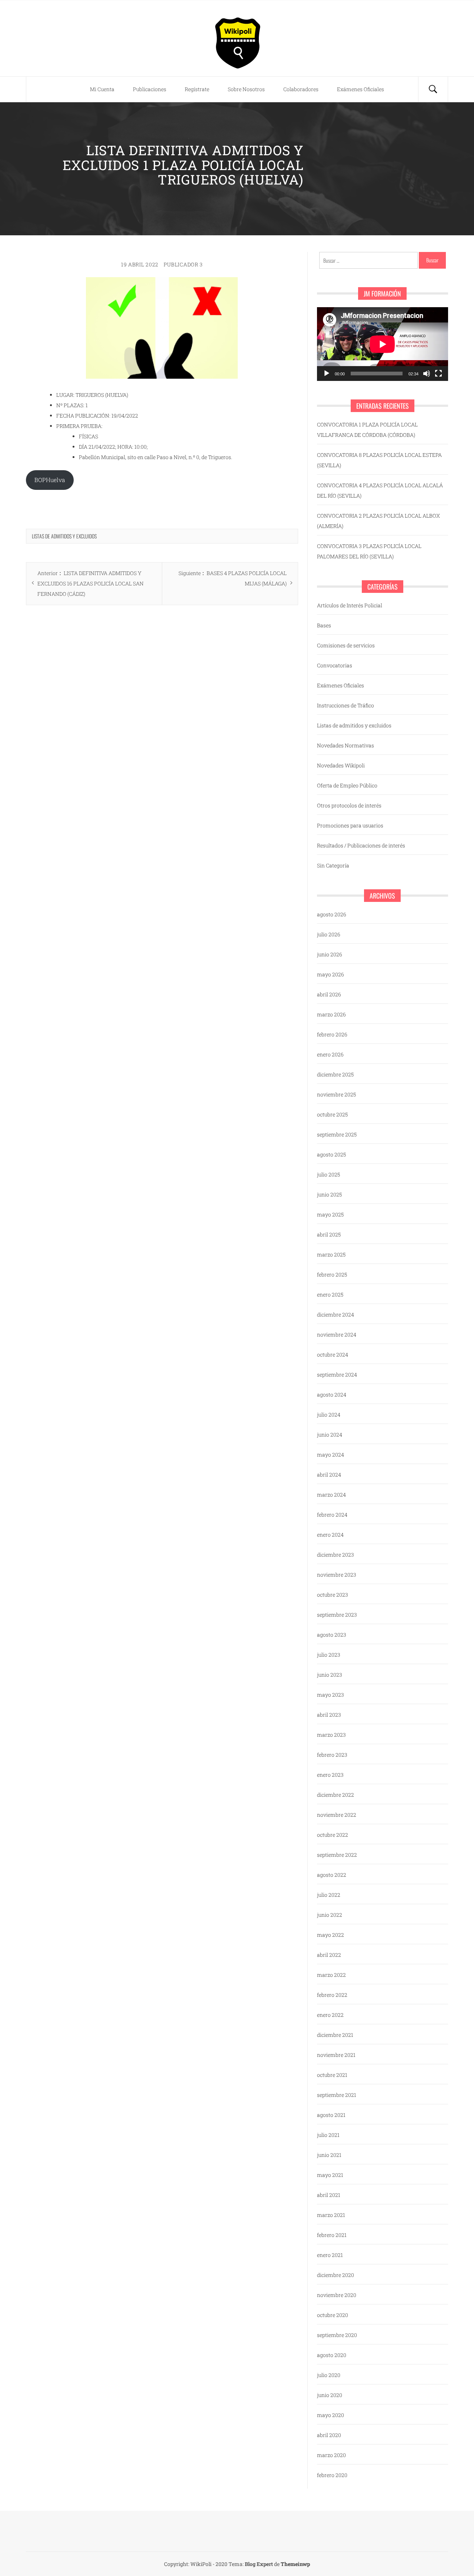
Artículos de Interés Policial (350, 605)
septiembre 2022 (337, 1855)
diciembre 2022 (336, 1795)
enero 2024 (330, 1535)
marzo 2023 (331, 1735)
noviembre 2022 (337, 1815)
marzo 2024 (331, 1495)
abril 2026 (329, 994)
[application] (383, 344)
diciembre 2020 (336, 2275)
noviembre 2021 (336, 2055)
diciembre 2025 (335, 1074)
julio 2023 (329, 1655)
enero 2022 (330, 2015)
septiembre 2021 (337, 2095)
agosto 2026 (332, 914)
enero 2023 (330, 1775)
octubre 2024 (333, 1355)
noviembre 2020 (337, 2295)
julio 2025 (328, 1174)
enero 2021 (330, 2255)
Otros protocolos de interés (349, 805)
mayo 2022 (331, 1935)
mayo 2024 (331, 1455)
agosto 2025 (331, 1154)
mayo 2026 (331, 974)
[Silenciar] (427, 374)
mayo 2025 (330, 1214)
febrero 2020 (332, 2475)
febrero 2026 (332, 1034)
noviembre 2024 (337, 1335)
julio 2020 (329, 2375)
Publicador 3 (183, 264)
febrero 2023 (332, 1755)
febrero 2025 (332, 1274)
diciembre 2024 (336, 1314)
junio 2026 (330, 954)
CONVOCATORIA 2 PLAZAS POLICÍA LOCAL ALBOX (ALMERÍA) (378, 521)
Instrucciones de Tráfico (346, 705)
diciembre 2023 (336, 1555)
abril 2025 (329, 1234)
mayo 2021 (330, 2175)
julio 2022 (329, 1895)
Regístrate (197, 89)
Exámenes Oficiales (360, 89)
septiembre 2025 (337, 1134)
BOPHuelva (50, 480)
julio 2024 (329, 1415)
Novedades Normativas (346, 745)
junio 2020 (330, 2395)
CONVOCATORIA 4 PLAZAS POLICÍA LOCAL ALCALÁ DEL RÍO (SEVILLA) (380, 490)
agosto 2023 (332, 1635)
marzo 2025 (331, 1254)
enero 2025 (330, 1294)
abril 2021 (329, 2195)
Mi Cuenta (102, 89)
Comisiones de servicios (346, 645)
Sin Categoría (333, 865)
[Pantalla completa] (438, 374)
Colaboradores (301, 89)
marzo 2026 (331, 1014)
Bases (324, 625)
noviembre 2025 (336, 1094)
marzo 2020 (331, 2455)
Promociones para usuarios (350, 825)
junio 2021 (329, 2155)
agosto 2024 (332, 1395)
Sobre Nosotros (246, 89)
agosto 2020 (332, 2355)
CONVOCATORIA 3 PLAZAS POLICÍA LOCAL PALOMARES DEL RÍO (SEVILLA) (369, 551)
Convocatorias (335, 665)
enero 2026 (330, 1054)
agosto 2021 (331, 2115)
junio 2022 (330, 1915)
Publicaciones (150, 89)
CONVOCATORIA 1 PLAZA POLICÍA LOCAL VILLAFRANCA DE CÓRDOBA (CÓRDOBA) (367, 430)
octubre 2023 (333, 1595)
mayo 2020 (331, 2415)
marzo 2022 (331, 1975)
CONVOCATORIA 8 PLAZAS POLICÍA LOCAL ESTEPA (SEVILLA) (379, 460)
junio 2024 (330, 1435)
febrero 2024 (332, 1515)
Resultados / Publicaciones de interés (361, 845)
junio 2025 (329, 1194)
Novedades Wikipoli (341, 765)
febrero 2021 (332, 2235)
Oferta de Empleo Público (347, 785)
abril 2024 (329, 1475)
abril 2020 (329, 2435)
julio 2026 (329, 934)
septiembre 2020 (337, 2335)
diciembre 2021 (335, 2035)
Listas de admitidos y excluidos (64, 536)
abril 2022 (329, 1955)
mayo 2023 (331, 1695)
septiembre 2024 (337, 1375)
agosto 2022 (332, 1875)
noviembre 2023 (337, 1575)
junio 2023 (330, 1675)
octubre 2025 (332, 1114)
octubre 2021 (332, 2075)
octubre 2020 (333, 2315)
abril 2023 (329, 1715)
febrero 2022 (332, 1995)
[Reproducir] (327, 374)
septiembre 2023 (337, 1615)
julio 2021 (328, 2135)
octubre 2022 (333, 1835)
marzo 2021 (331, 2215)
